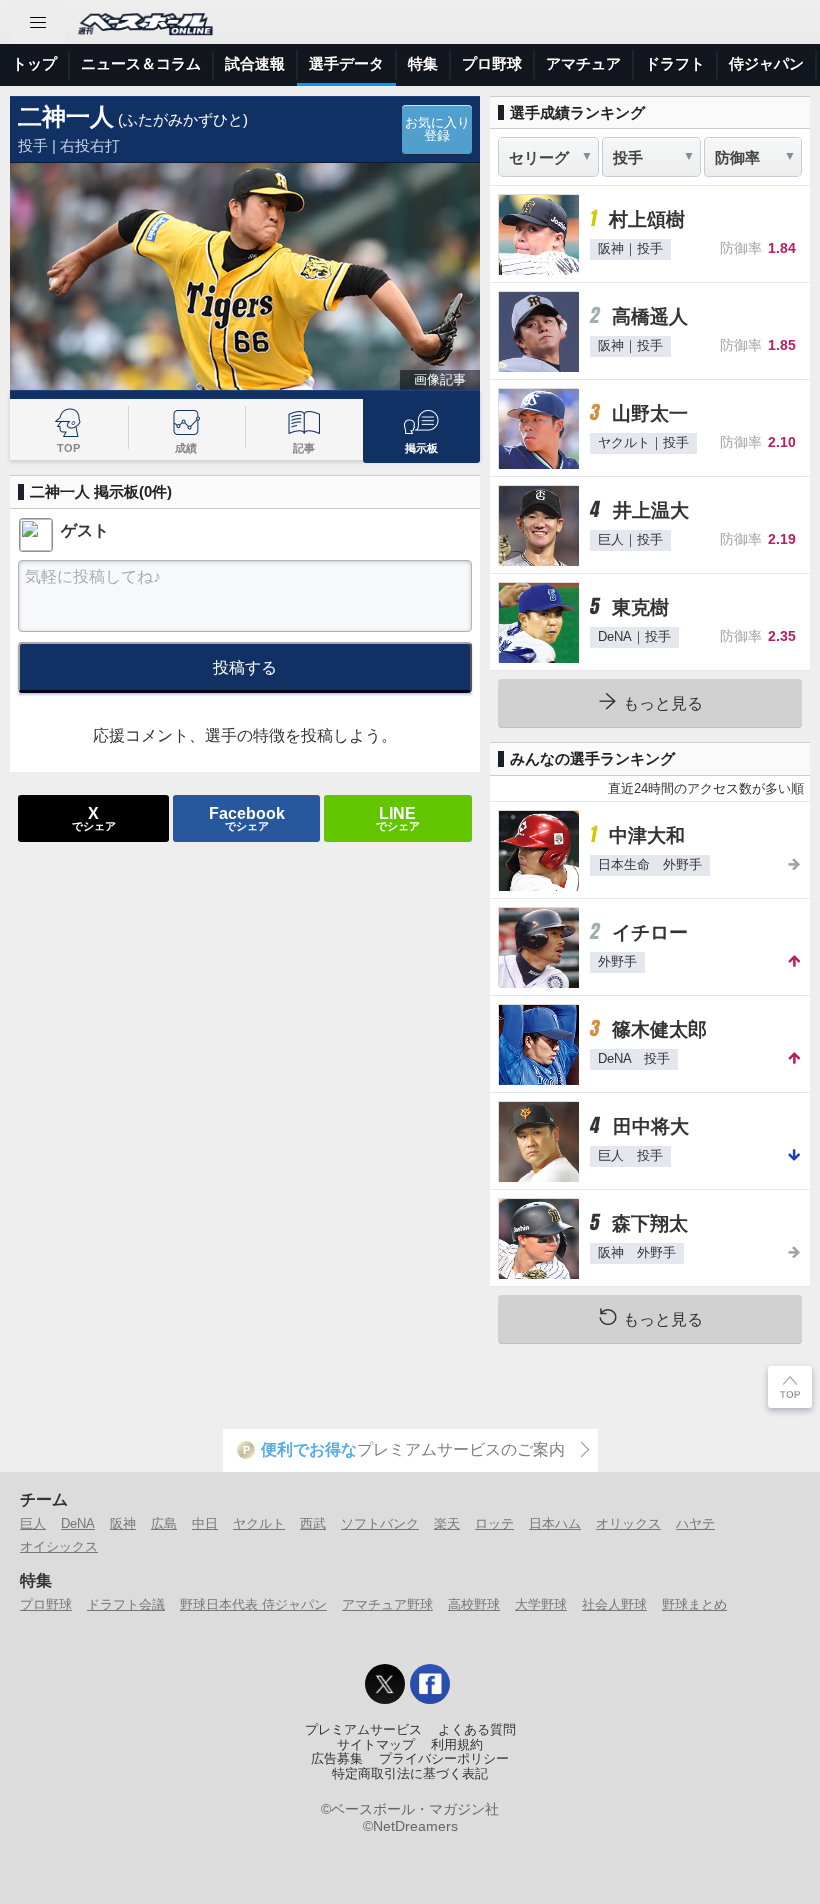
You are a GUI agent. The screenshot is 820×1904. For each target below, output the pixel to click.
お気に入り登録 (437, 129)
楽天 (447, 1523)
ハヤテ (695, 1523)
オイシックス (59, 1546)
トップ (34, 63)
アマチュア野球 (387, 1604)
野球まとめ (694, 1604)
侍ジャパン (766, 63)
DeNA (78, 1523)
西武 (313, 1523)
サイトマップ (376, 1745)
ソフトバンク (380, 1523)
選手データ (346, 63)
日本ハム (555, 1523)
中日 (205, 1523)
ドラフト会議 (126, 1604)
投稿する (245, 667)
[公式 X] (385, 1684)
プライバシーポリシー (444, 1759)
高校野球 (474, 1604)
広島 (164, 1523)
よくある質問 (477, 1730)
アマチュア (583, 63)
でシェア (94, 818)
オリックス (628, 1523)
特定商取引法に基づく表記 (410, 1774)
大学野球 (541, 1604)
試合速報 (255, 63)
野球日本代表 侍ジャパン (253, 1604)
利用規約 (457, 1745)
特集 (423, 63)
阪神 (123, 1523)
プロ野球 (492, 63)
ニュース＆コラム (141, 63)
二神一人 (66, 116)
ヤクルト (259, 1523)
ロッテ (494, 1523)
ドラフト (675, 63)
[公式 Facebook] (430, 1684)
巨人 (33, 1523)
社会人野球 (614, 1604)
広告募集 (337, 1759)
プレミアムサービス (363, 1730)
